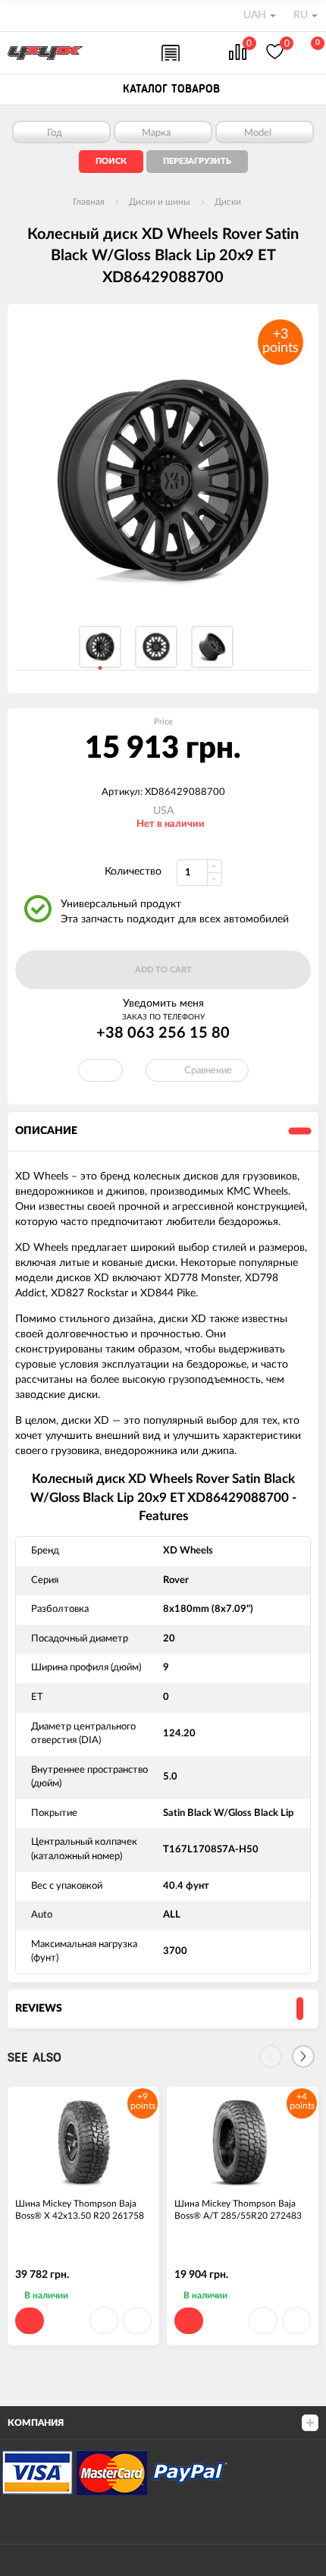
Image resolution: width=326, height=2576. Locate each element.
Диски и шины (160, 202)
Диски (228, 202)
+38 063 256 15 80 (163, 1033)
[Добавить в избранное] (104, 2321)
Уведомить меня (163, 1004)
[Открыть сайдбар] (17, 15)
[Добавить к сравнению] (137, 2321)
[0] (238, 53)
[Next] (303, 2056)
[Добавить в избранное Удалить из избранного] (100, 1070)
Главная (89, 202)
